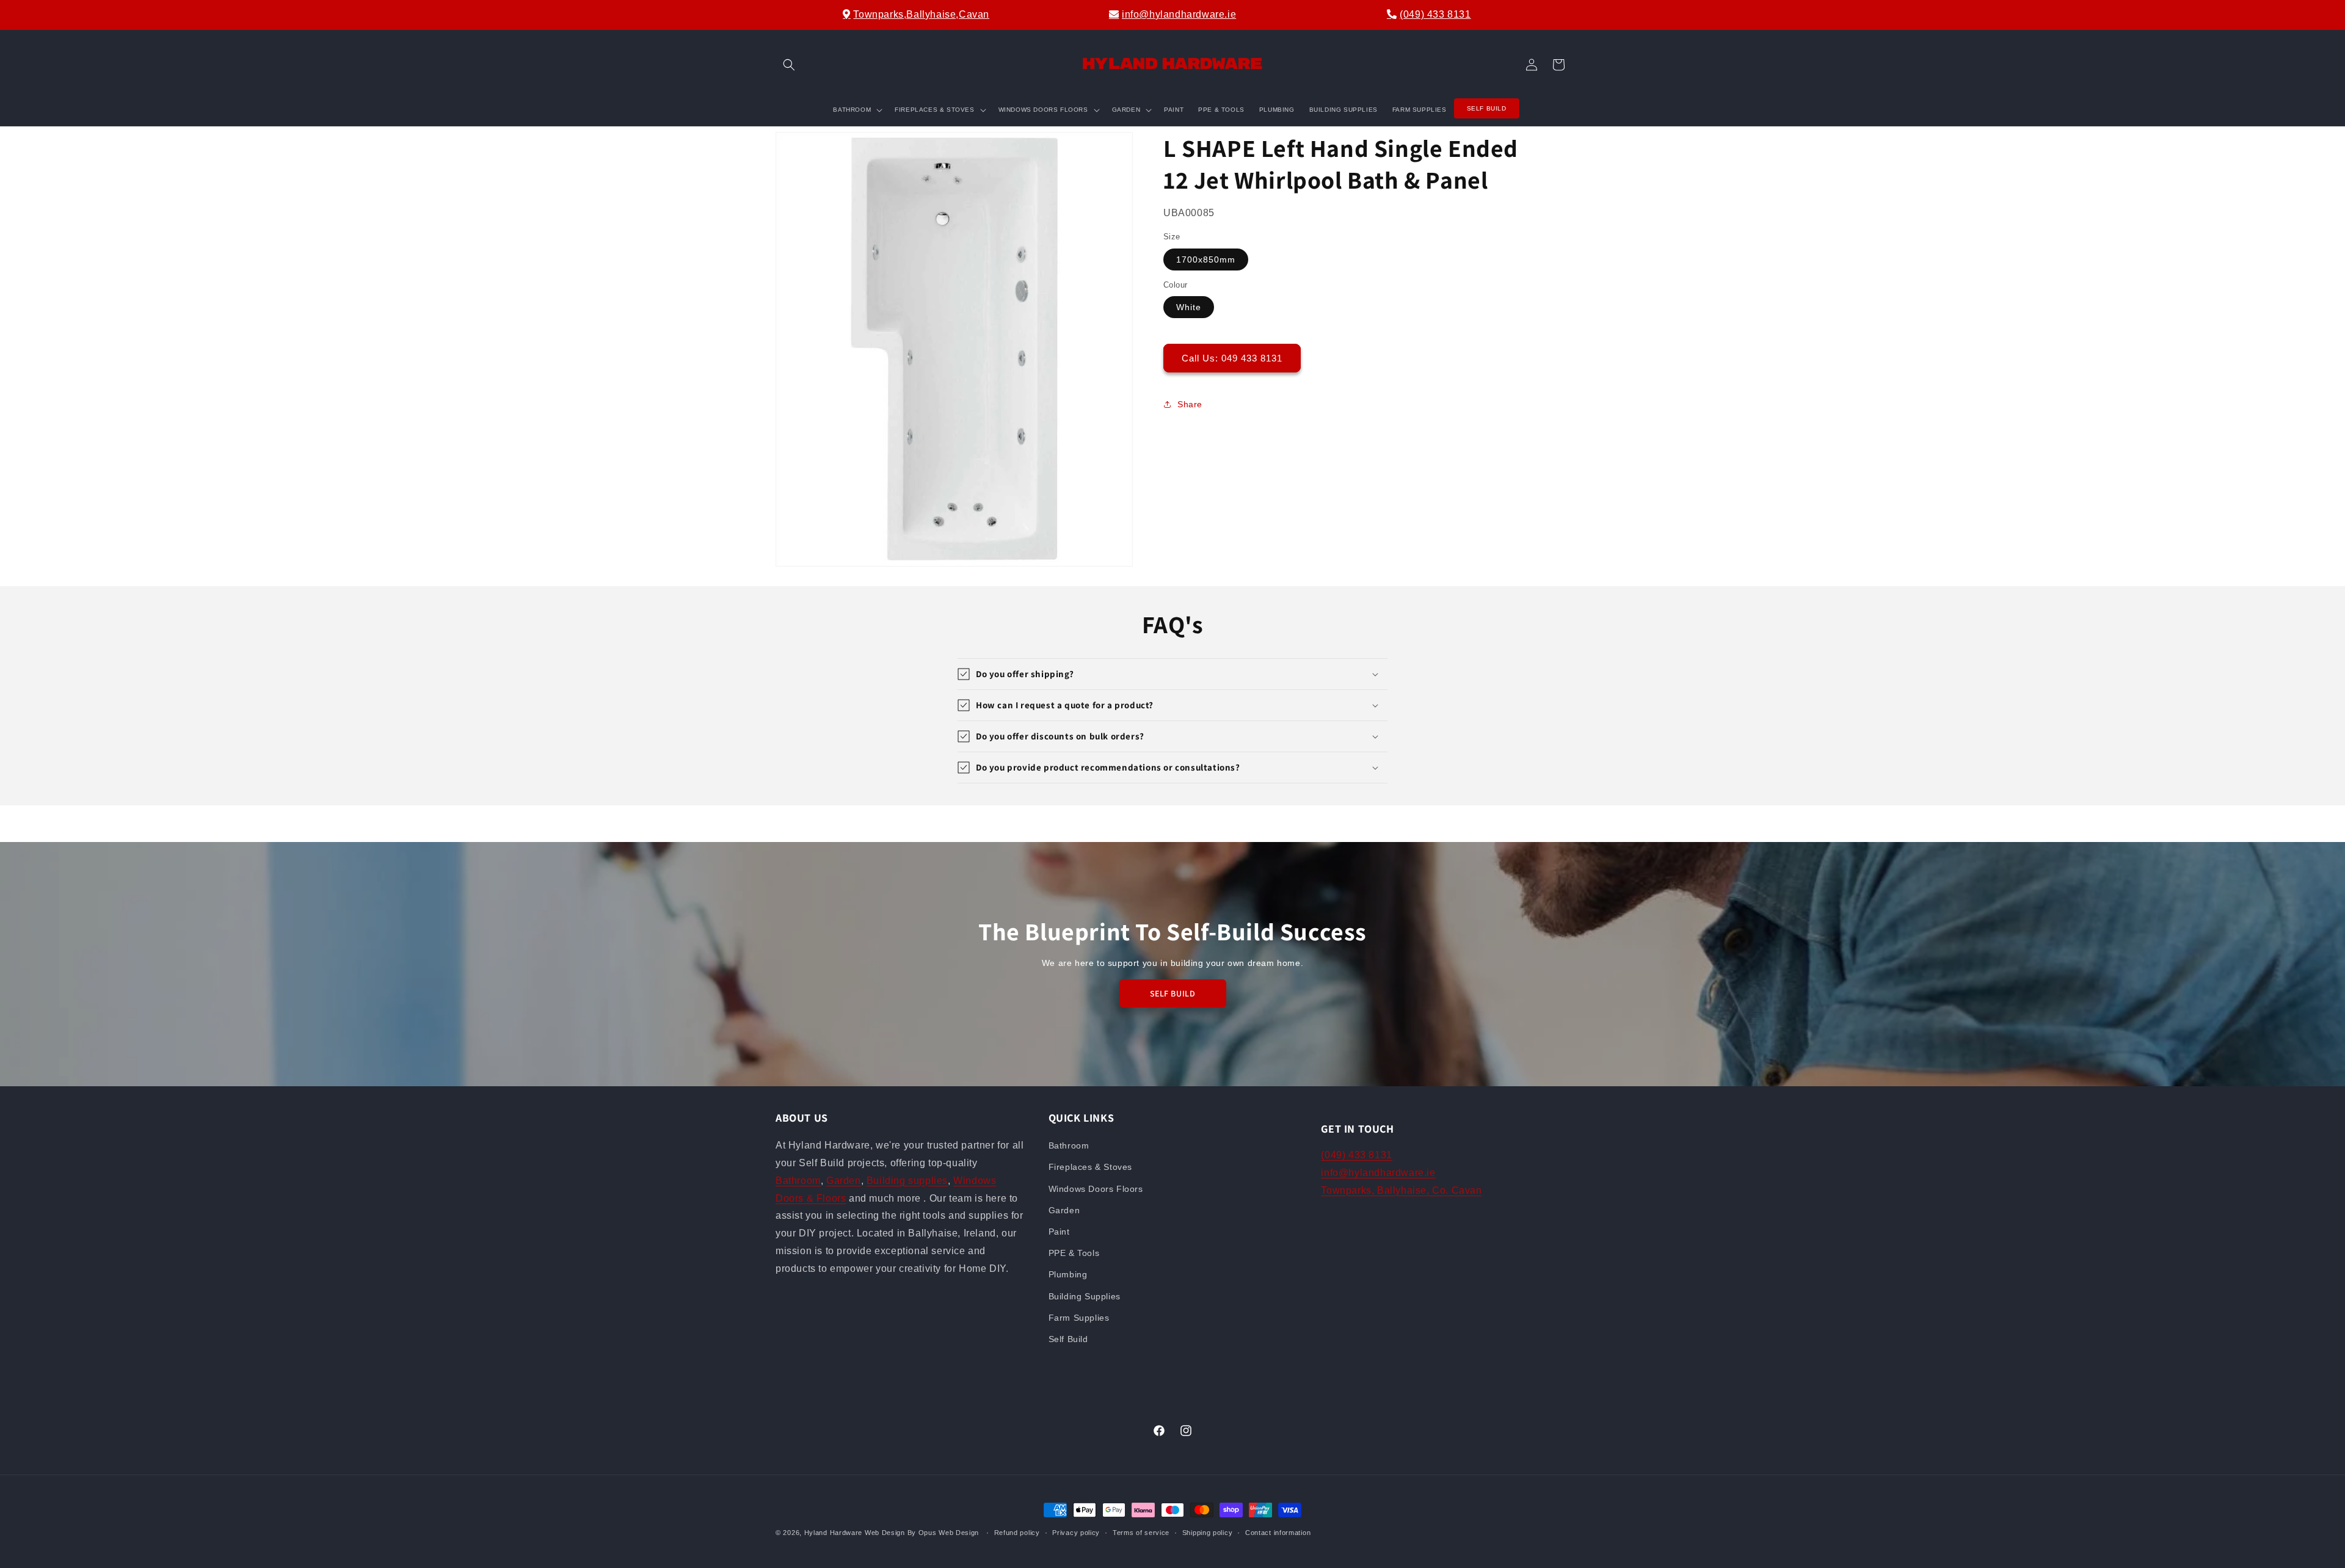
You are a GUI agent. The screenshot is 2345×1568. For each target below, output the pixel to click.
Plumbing (1068, 1275)
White (1189, 307)
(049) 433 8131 (1435, 14)
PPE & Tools (1074, 1253)
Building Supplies (1085, 1296)
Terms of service (1141, 1532)
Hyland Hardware (834, 1533)
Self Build (1068, 1339)
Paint (1059, 1232)
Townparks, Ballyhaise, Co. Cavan (1401, 1190)
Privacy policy (1076, 1532)
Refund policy (1017, 1532)
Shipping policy (1208, 1532)
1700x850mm (1206, 260)
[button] (789, 65)
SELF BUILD (1173, 993)
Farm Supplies (1079, 1318)
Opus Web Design (949, 1533)
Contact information (1278, 1532)
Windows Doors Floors (1096, 1189)
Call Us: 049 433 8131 (1232, 358)
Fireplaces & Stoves (1090, 1167)
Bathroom (798, 1181)
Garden (844, 1181)
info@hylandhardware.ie (1179, 14)
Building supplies (907, 1181)
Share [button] (1190, 404)
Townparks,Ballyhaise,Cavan (921, 14)
